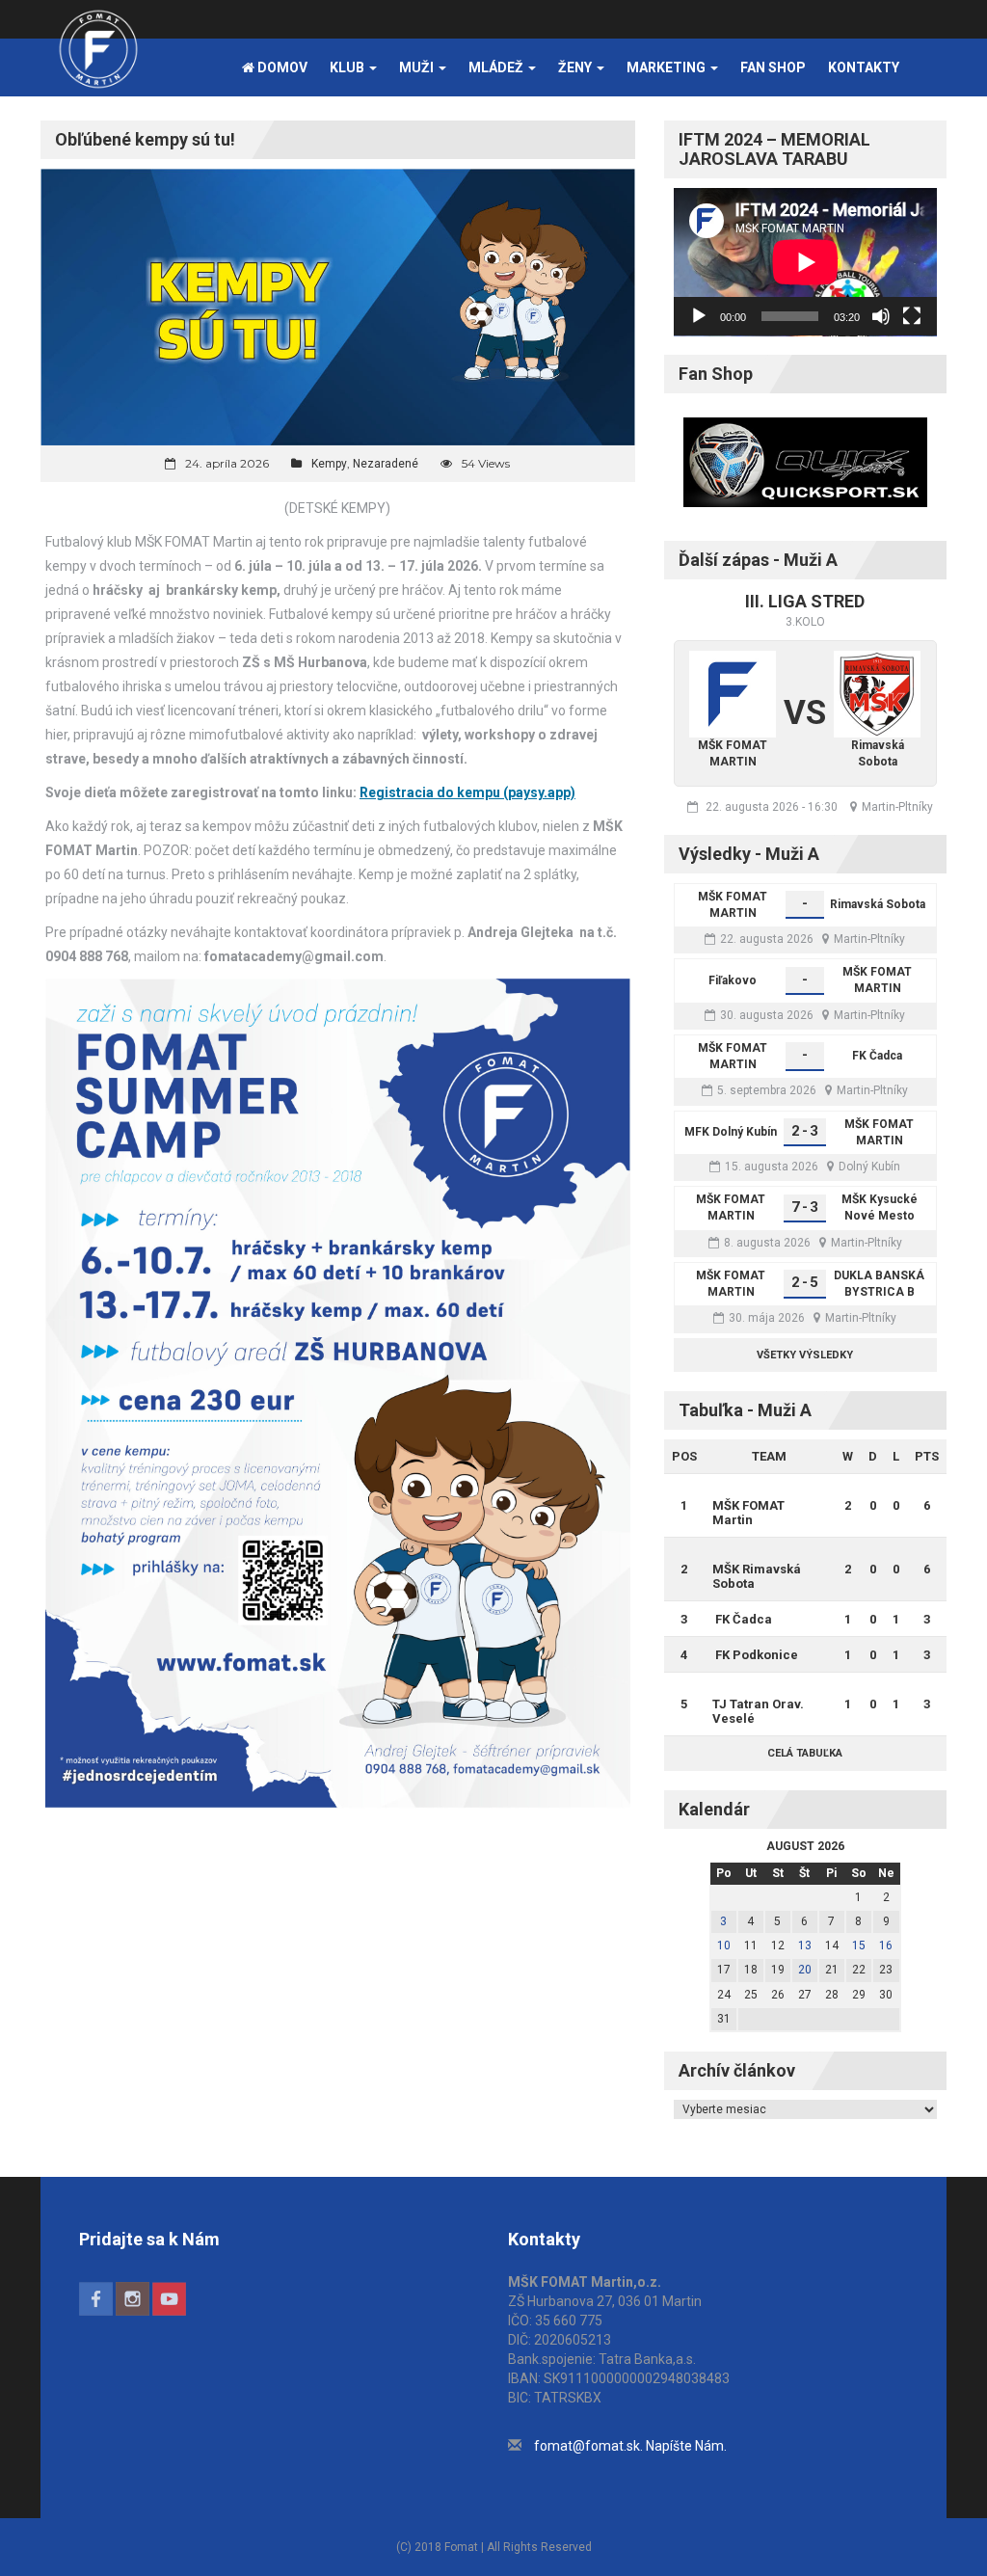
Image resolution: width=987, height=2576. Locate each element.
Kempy (329, 464)
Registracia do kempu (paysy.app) (467, 792)
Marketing (667, 67)
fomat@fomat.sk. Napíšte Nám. (630, 2446)
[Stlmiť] (881, 316)
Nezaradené (386, 464)
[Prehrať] (699, 316)
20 (805, 1970)
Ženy (576, 67)
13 (805, 1945)
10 (724, 1945)
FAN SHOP (773, 67)
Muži (418, 67)
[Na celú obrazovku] (912, 316)
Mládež (497, 67)
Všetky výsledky (805, 1355)
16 (886, 1945)
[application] (805, 262)
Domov (281, 67)
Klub (348, 67)
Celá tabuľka (805, 1753)
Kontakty (864, 67)
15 (859, 1945)
